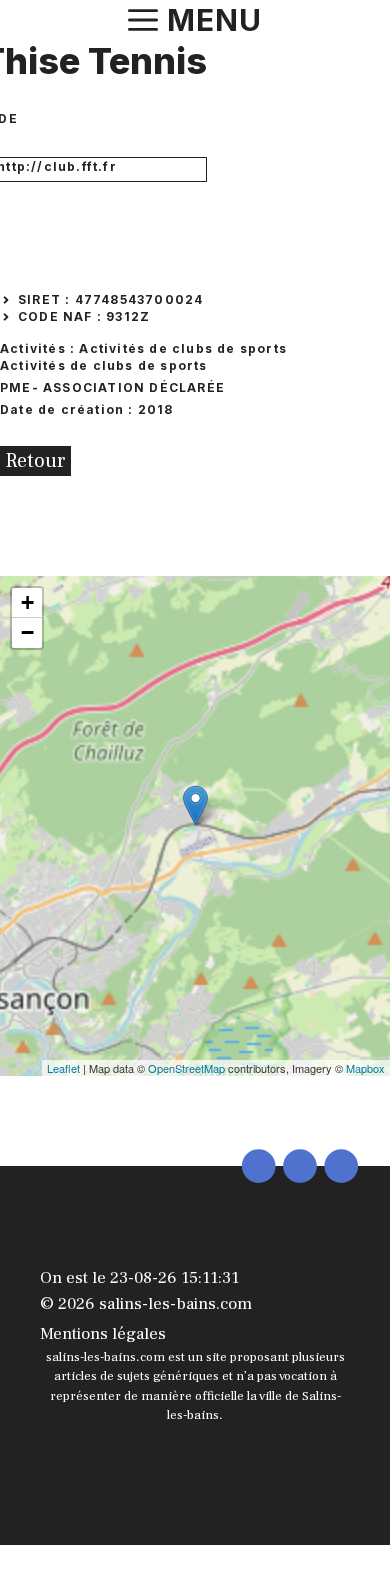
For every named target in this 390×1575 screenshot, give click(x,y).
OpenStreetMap (186, 1068)
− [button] (27, 632)
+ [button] (27, 602)
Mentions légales (103, 1334)
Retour (35, 461)
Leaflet (63, 1068)
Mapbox (365, 1068)
